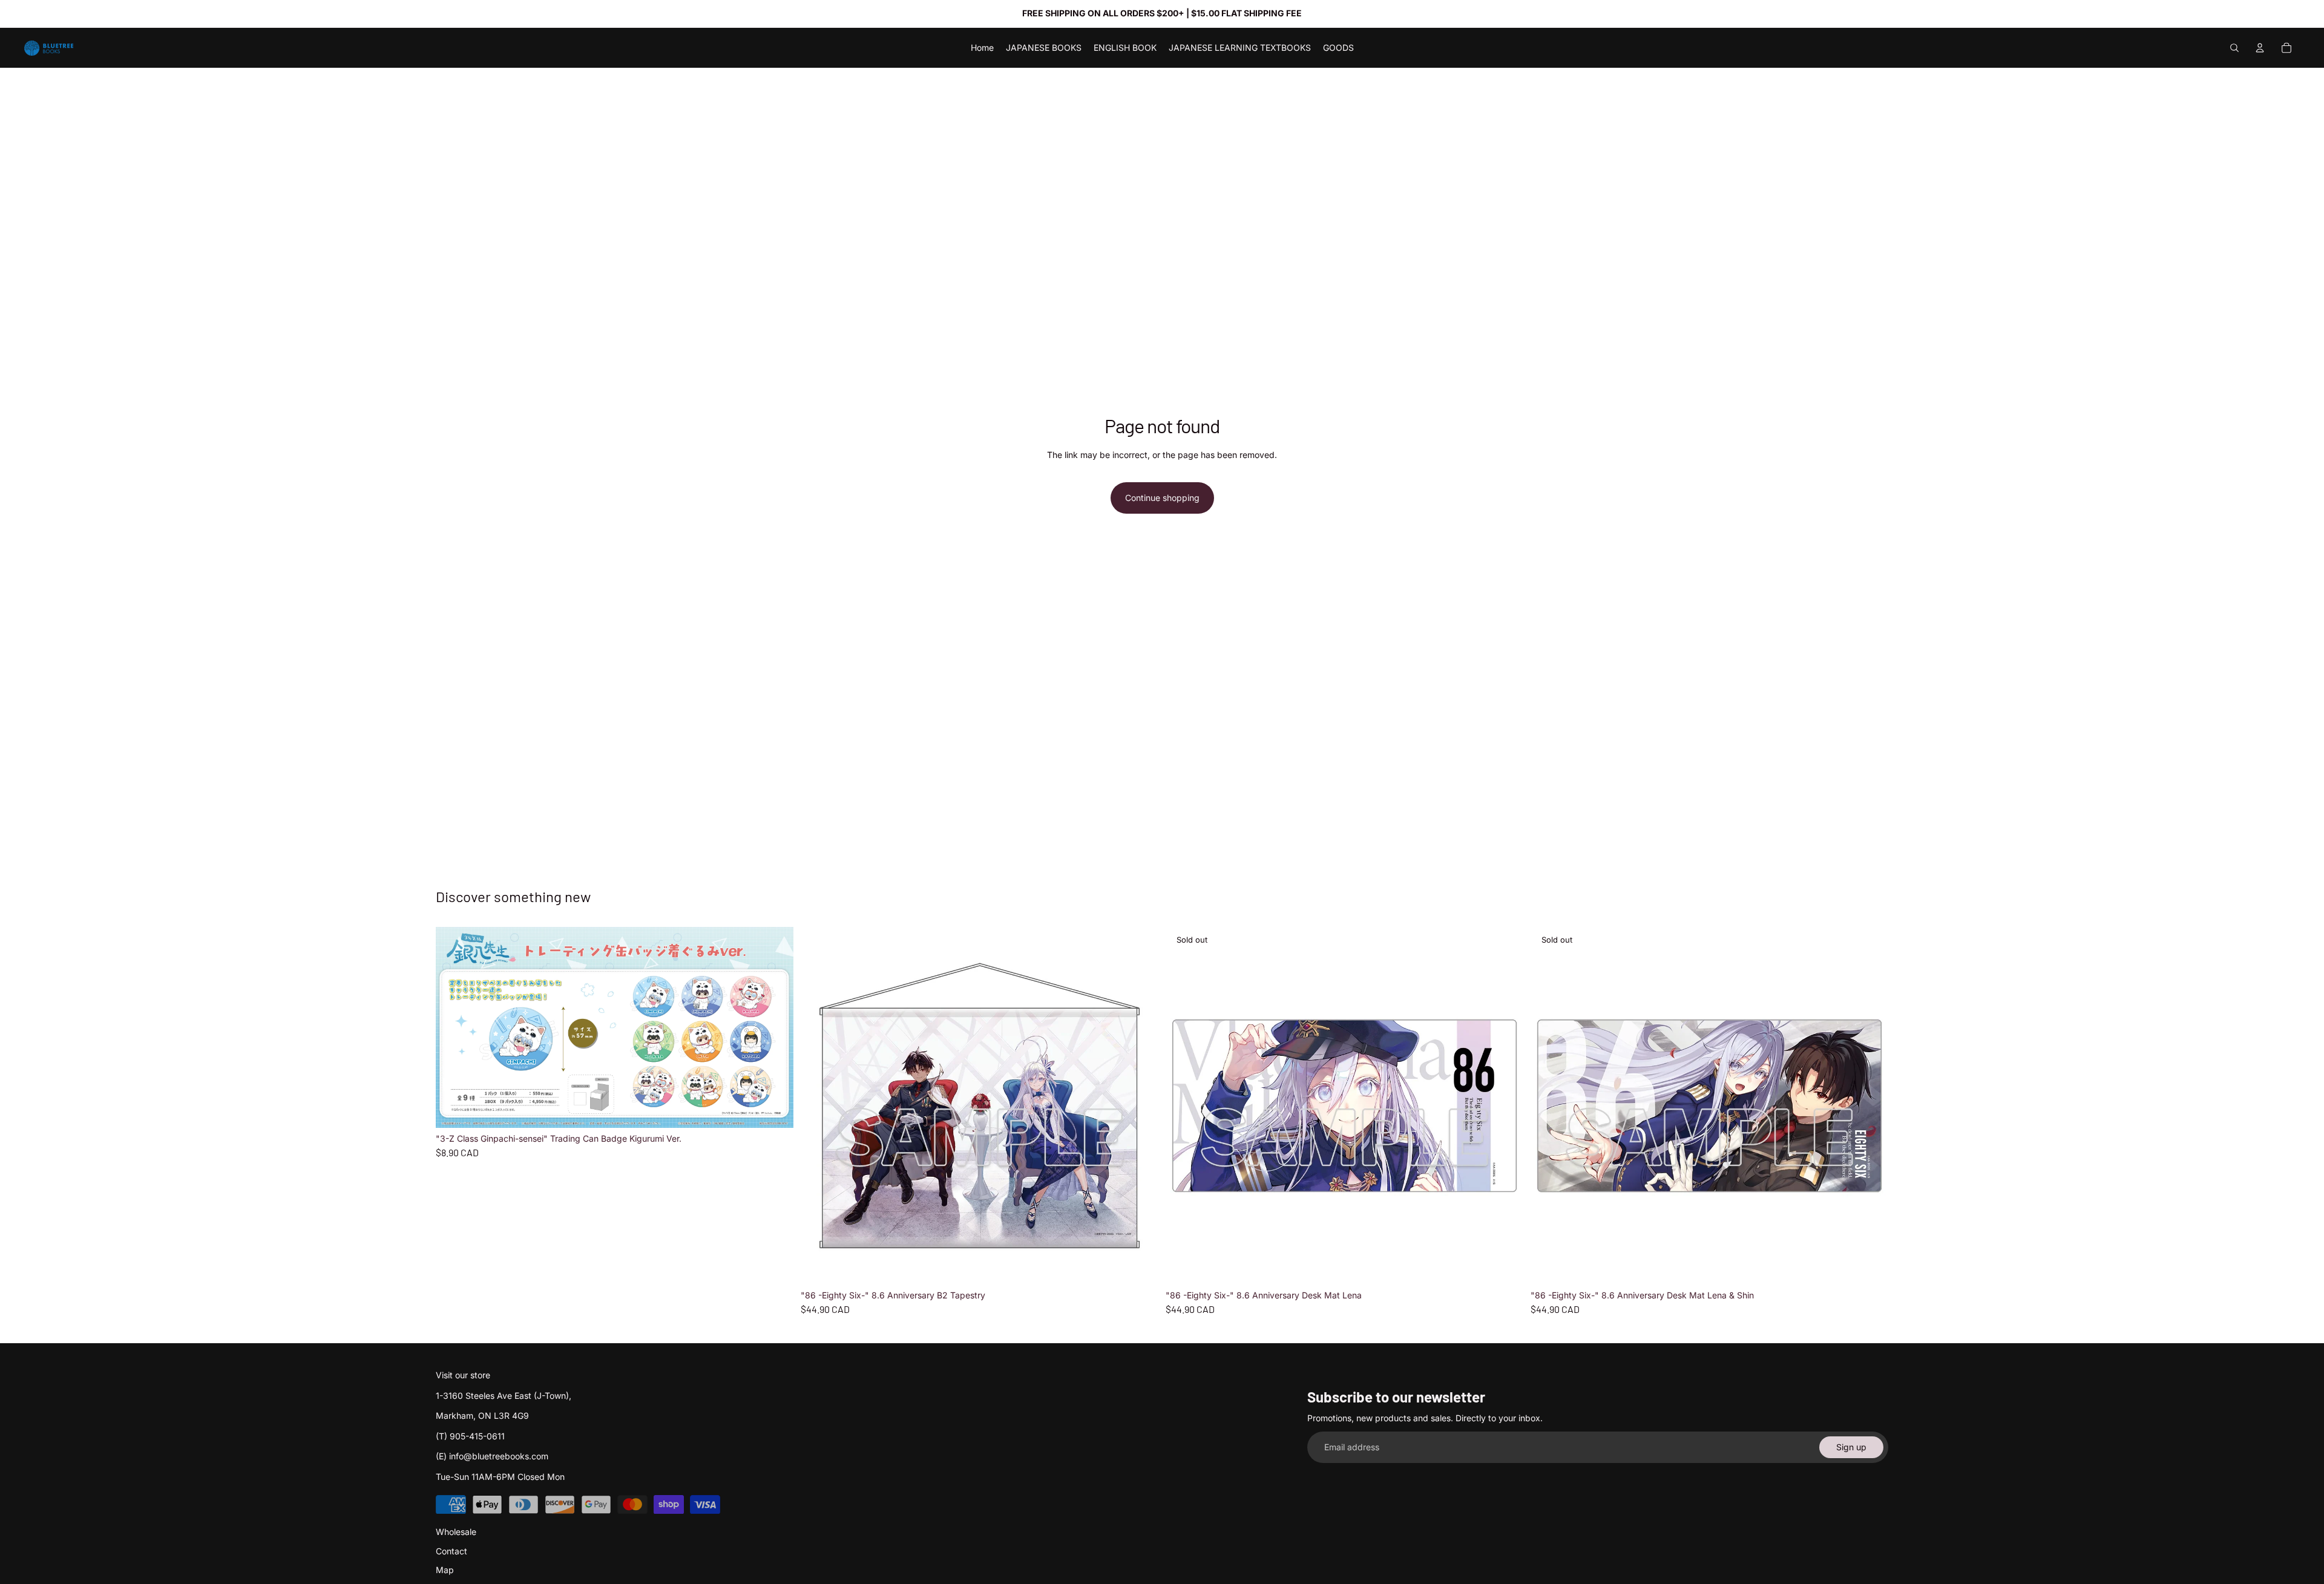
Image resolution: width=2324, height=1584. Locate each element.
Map (445, 1570)
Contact (451, 1551)
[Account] (2260, 48)
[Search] (2234, 48)
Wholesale (456, 1532)
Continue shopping (1162, 498)
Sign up (1851, 1447)
